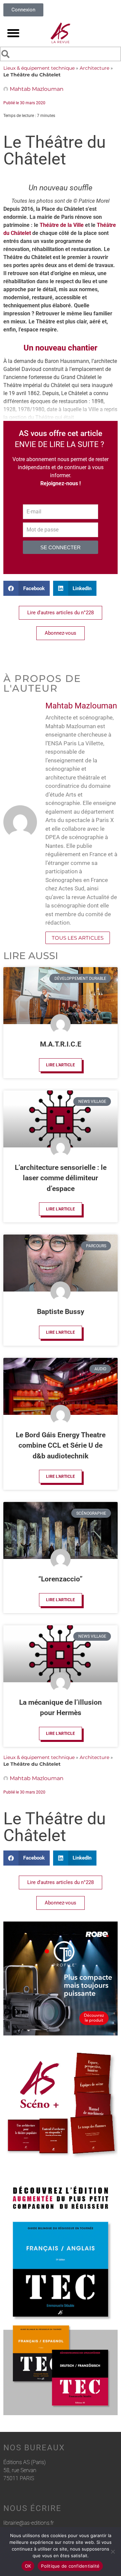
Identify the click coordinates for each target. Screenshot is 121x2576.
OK (28, 2566)
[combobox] (61, 54)
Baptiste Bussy (61, 1312)
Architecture (94, 68)
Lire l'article (61, 1065)
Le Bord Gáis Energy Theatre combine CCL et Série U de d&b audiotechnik (61, 1446)
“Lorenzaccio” (61, 1579)
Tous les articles (78, 938)
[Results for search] (61, 62)
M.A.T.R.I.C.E (61, 1044)
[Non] (113, 2552)
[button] (13, 33)
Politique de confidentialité (70, 2566)
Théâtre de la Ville (62, 225)
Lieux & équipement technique (39, 68)
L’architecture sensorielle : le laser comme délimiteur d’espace (61, 1178)
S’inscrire (34, 561)
